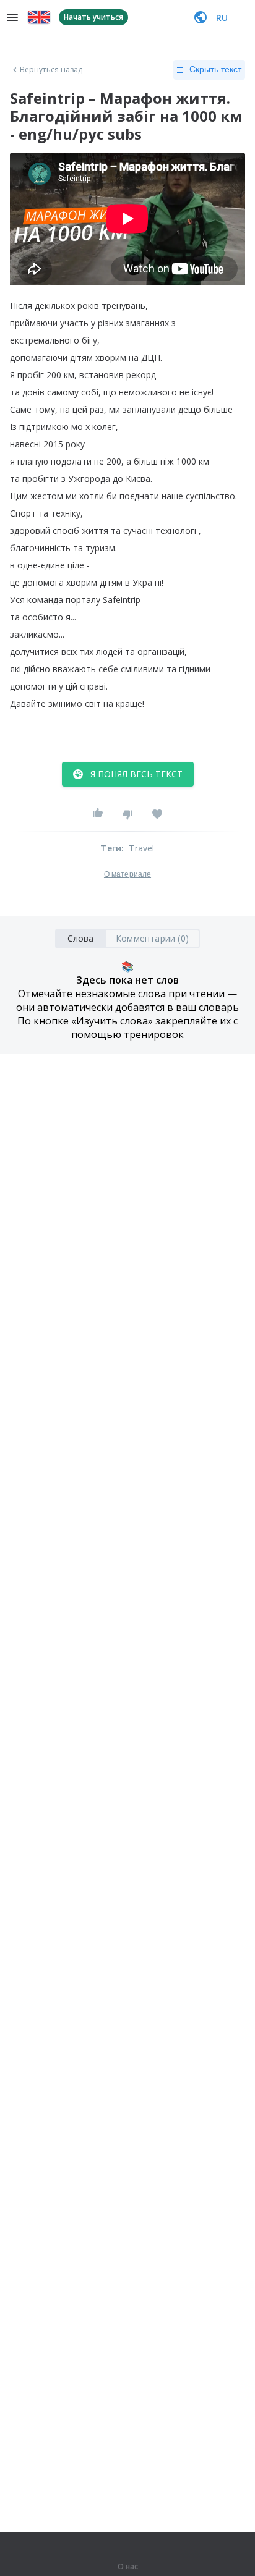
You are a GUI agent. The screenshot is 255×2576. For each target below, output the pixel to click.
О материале (127, 874)
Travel (141, 848)
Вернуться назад (51, 70)
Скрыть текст (215, 69)
